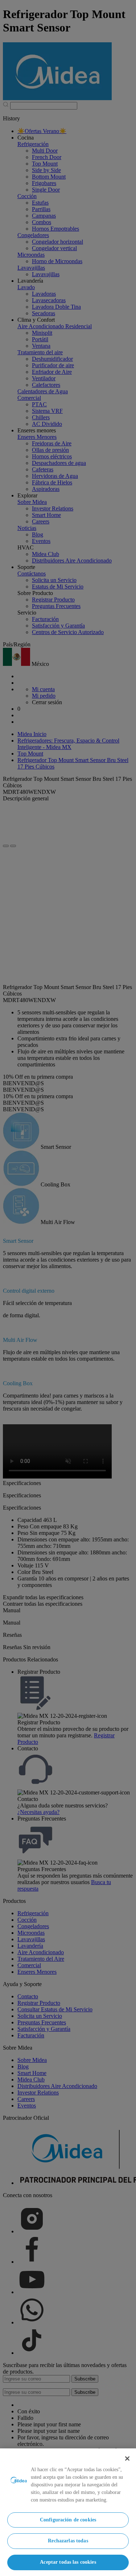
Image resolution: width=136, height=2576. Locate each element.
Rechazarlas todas (68, 2541)
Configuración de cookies (68, 2520)
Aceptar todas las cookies (68, 2562)
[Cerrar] (127, 2459)
